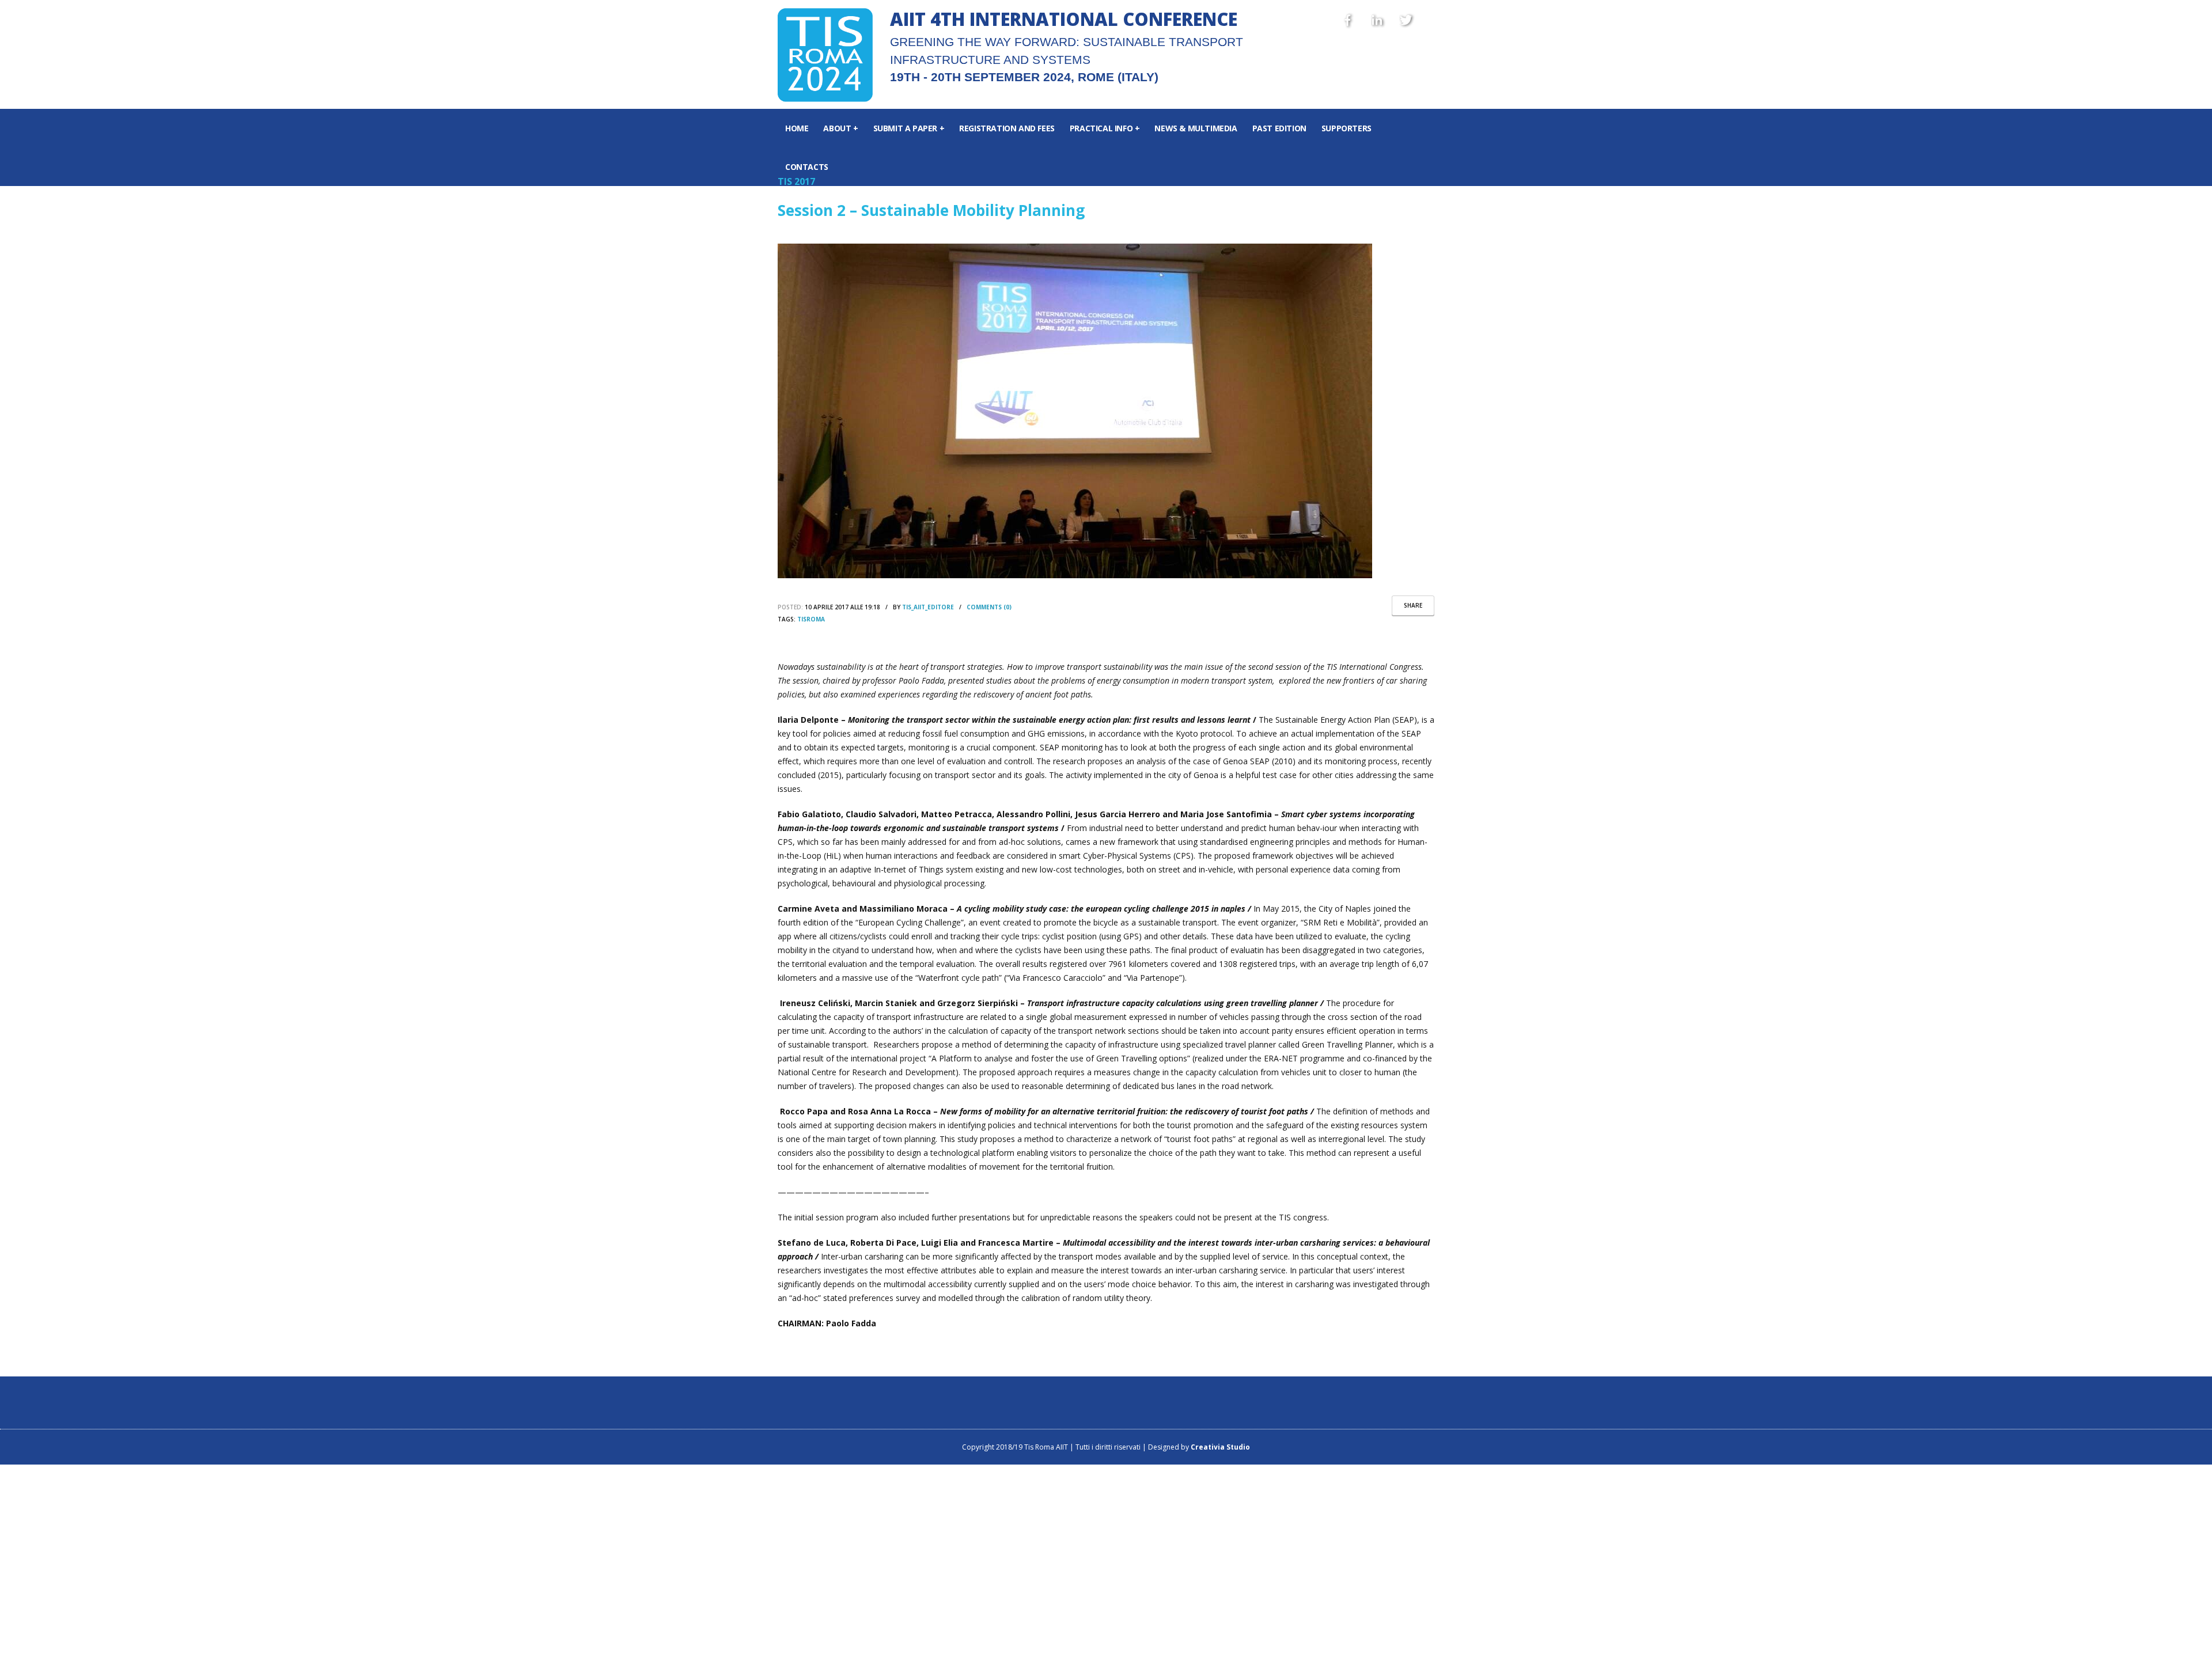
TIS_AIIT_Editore (928, 607)
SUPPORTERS (1346, 128)
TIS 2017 (796, 181)
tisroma (811, 619)
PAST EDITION (1279, 128)
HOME (797, 128)
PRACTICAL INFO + (1105, 128)
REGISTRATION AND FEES (1007, 128)
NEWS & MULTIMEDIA (1196, 128)
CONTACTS (807, 167)
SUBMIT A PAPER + (909, 128)
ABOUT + (840, 128)
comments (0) (989, 607)
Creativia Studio (1220, 1447)
